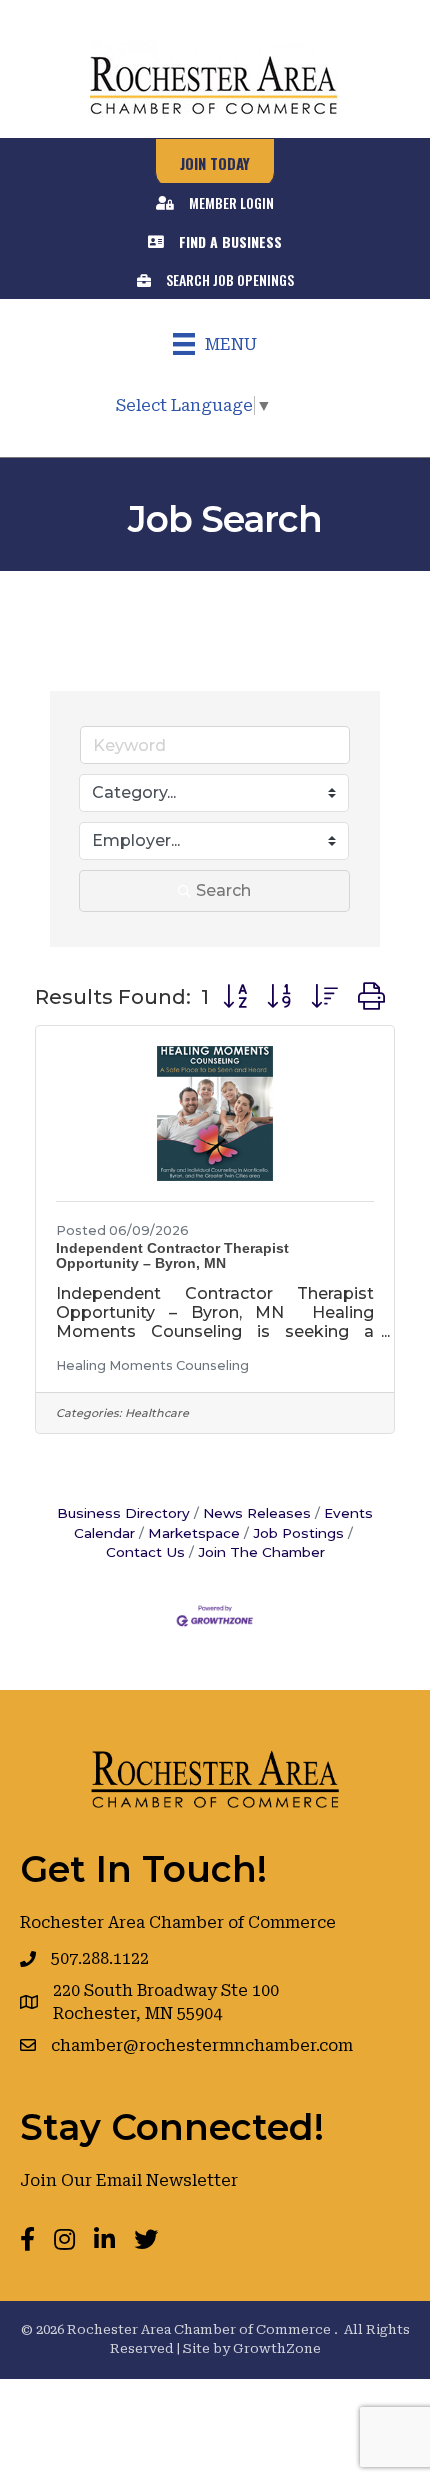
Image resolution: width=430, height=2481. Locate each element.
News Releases (257, 1513)
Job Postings (298, 1533)
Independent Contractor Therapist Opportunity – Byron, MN (172, 1255)
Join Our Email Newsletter (129, 2180)
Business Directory (123, 1513)
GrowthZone (277, 2348)
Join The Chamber (261, 1552)
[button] (235, 996)
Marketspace (194, 1533)
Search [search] (223, 890)
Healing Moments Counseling (152, 1365)
